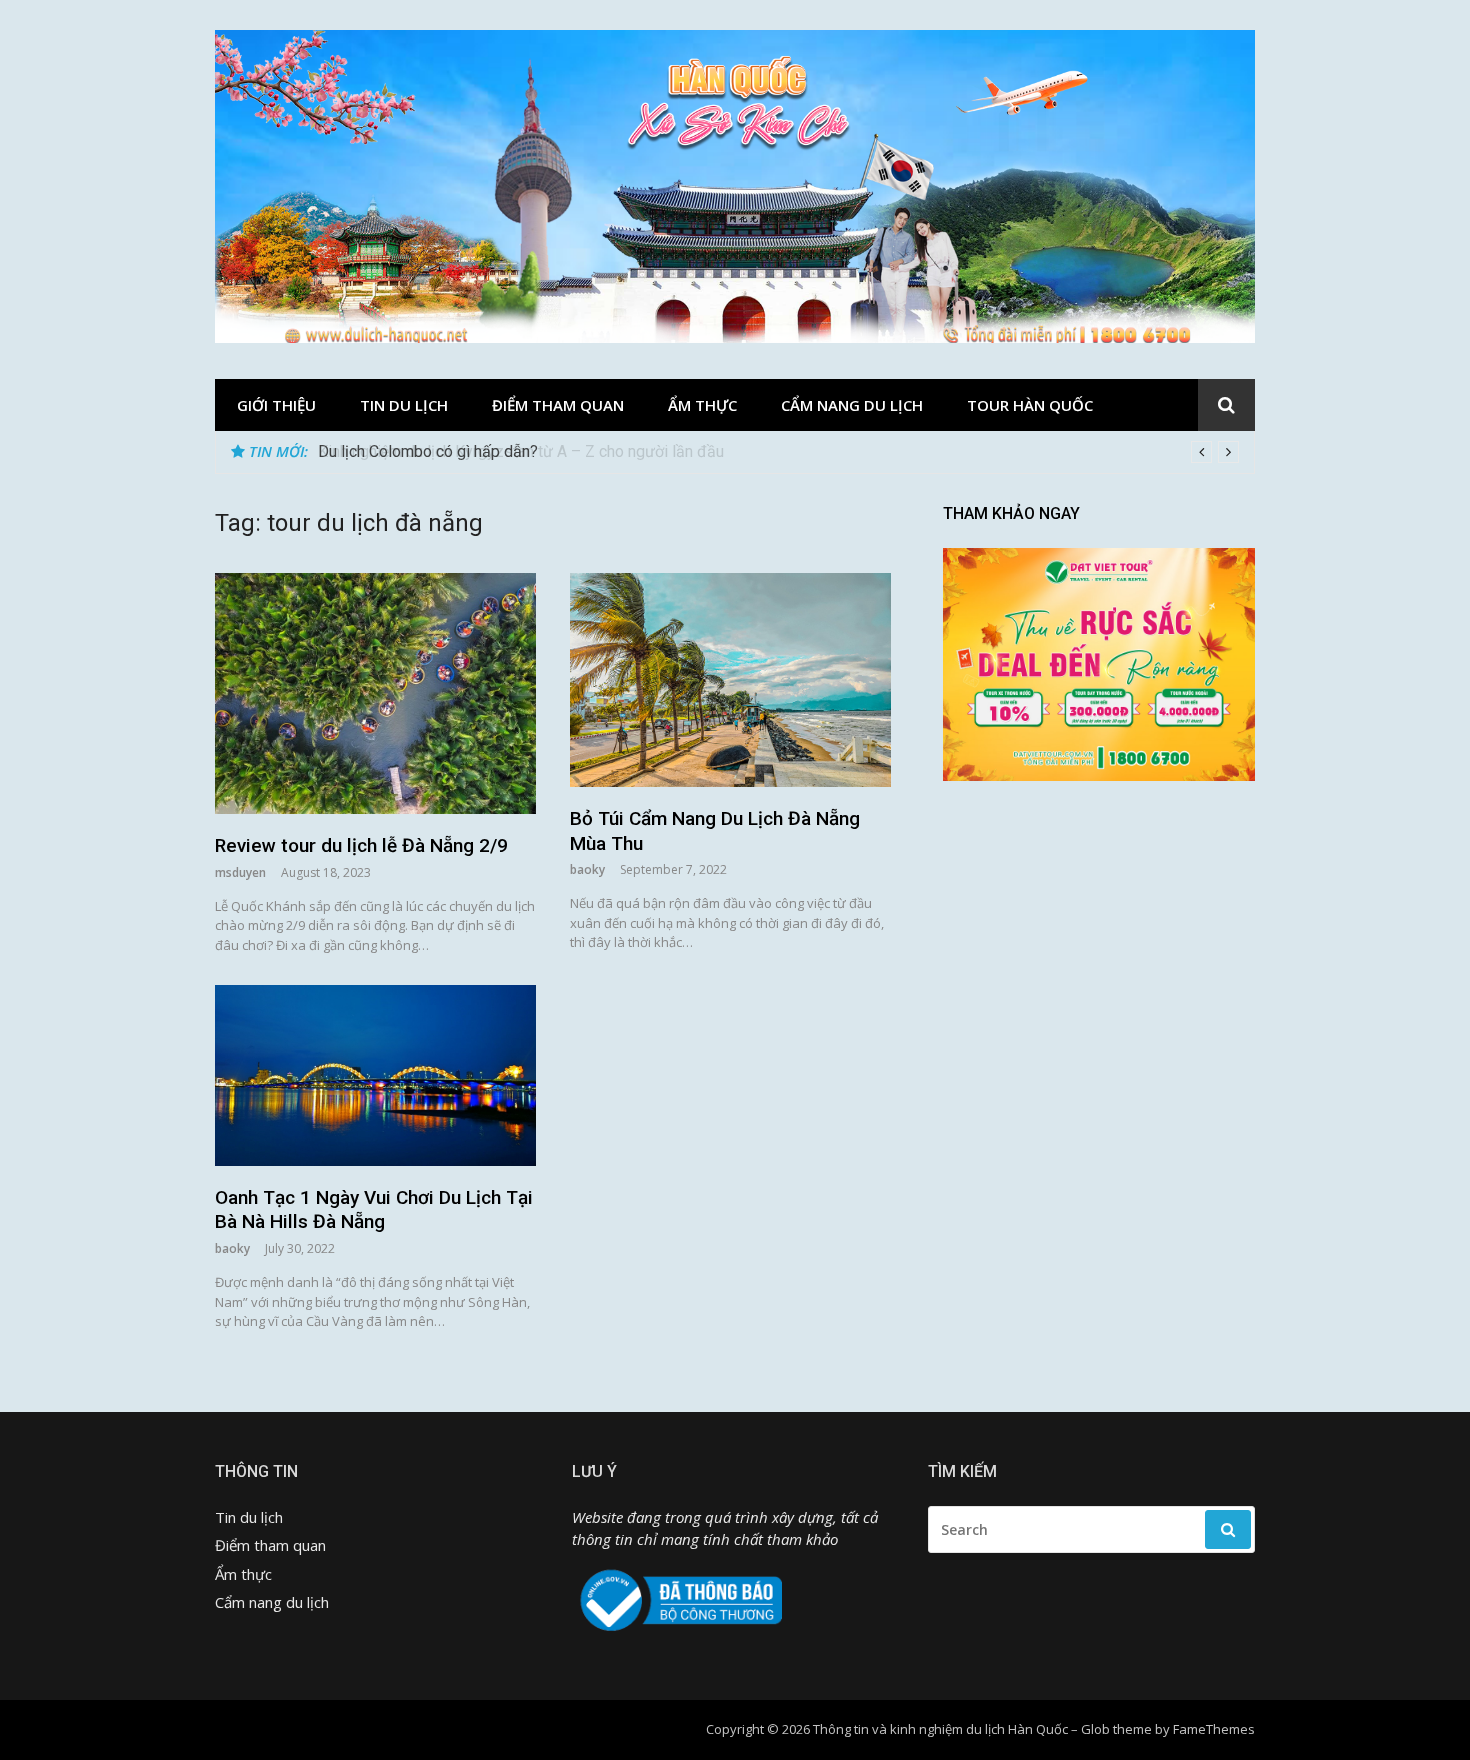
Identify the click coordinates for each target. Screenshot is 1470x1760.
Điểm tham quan (558, 405)
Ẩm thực (702, 405)
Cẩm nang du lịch (852, 405)
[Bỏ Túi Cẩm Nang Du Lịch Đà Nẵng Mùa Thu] (730, 680)
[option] (778, 452)
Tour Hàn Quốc (1030, 405)
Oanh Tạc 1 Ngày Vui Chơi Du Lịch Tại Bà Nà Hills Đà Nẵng (374, 1210)
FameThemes (1214, 1729)
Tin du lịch (249, 1517)
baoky (587, 869)
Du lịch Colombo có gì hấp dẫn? (428, 451)
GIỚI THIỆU (276, 405)
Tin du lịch (404, 405)
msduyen (240, 872)
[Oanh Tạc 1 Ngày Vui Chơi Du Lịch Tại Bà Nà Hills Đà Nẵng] (375, 1075)
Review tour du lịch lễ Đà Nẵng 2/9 (361, 845)
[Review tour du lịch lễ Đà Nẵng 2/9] (375, 693)
